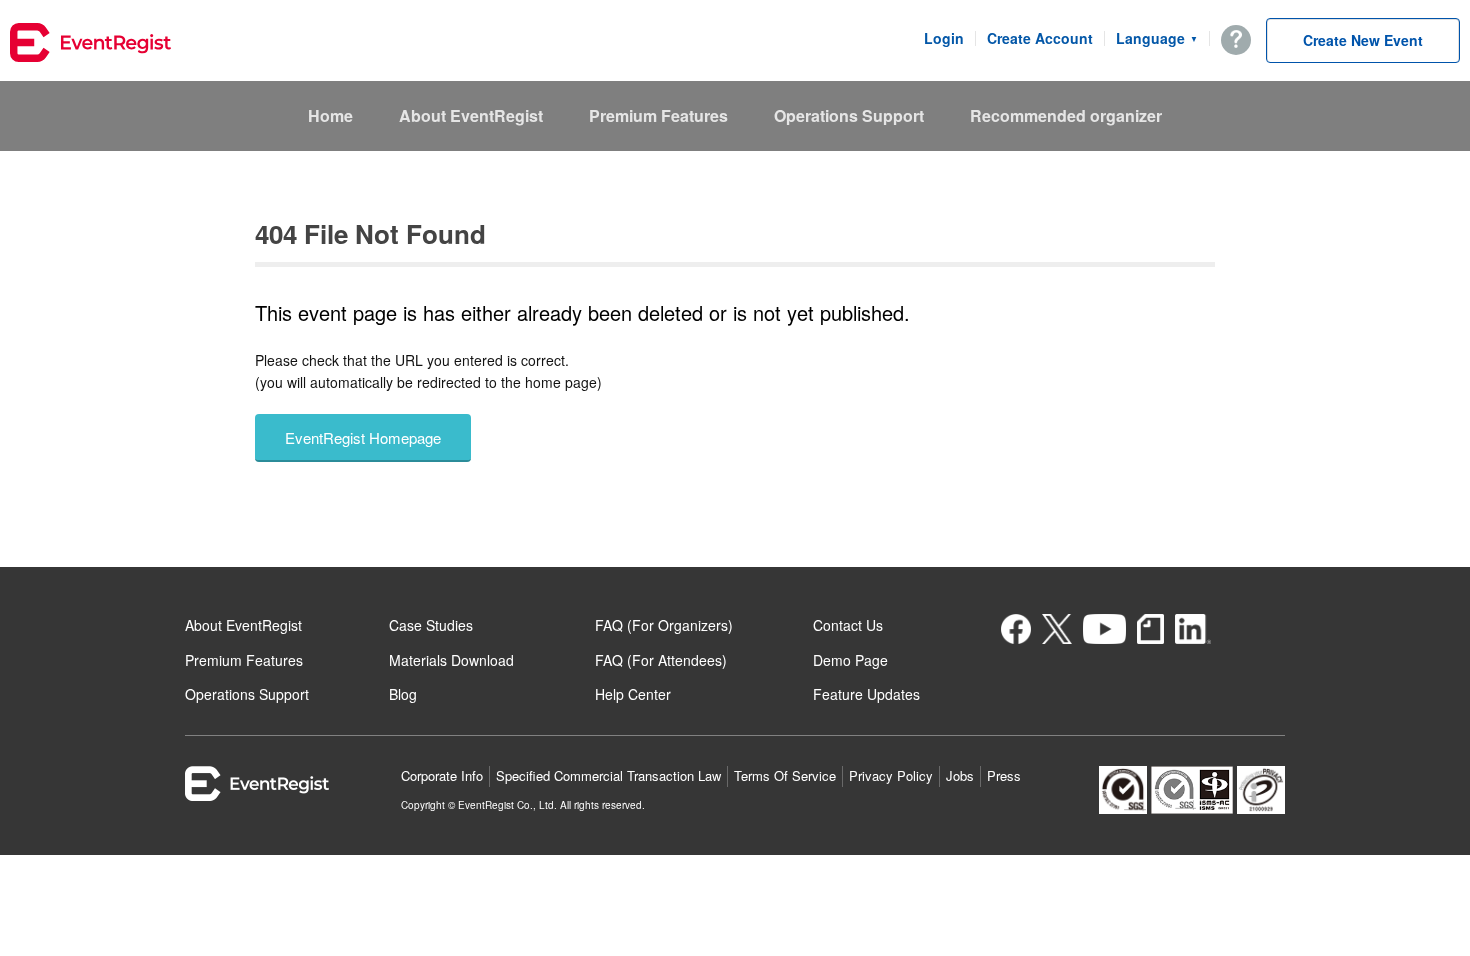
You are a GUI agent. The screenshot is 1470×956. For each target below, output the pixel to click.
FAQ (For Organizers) (664, 625)
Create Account (1040, 38)
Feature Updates (866, 694)
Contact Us (848, 625)
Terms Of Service (785, 775)
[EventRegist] (90, 45)
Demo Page (850, 660)
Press (1004, 775)
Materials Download (451, 660)
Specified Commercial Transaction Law (608, 775)
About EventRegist (471, 115)
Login (944, 38)
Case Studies (431, 625)
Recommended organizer (1066, 115)
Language (1157, 38)
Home (330, 115)
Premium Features (658, 115)
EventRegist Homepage (363, 437)
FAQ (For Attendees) (661, 660)
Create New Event (1363, 40)
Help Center (633, 694)
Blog (403, 694)
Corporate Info (442, 775)
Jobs (960, 775)
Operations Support (849, 115)
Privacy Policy (891, 775)
